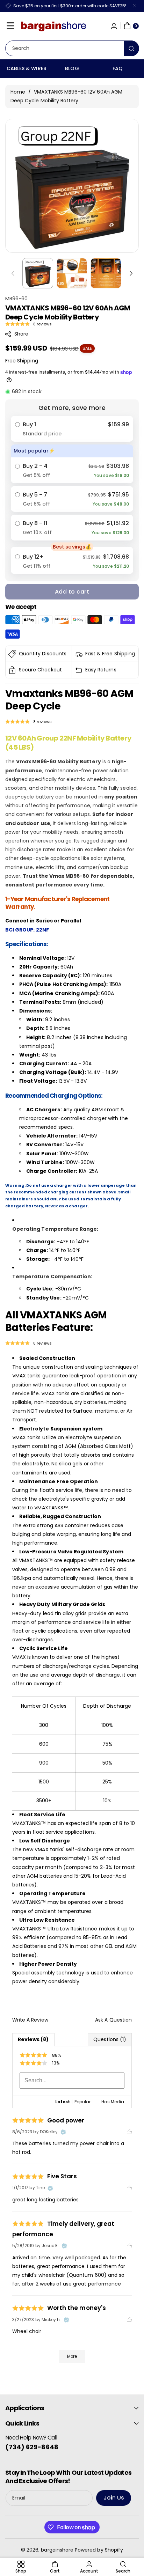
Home (18, 92)
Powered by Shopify (99, 2550)
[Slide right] (131, 273)
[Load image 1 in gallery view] (38, 273)
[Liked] (129, 2132)
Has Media (113, 2102)
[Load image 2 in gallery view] (72, 273)
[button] (10, 26)
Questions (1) (110, 2039)
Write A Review (30, 2020)
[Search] (131, 48)
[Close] (135, 6)
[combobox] (72, 48)
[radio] (72, 429)
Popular (82, 2102)
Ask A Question (113, 2020)
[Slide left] (13, 273)
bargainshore (57, 2550)
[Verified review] (63, 2132)
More (72, 2356)
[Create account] (114, 26)
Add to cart (72, 592)
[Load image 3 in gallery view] (106, 273)
